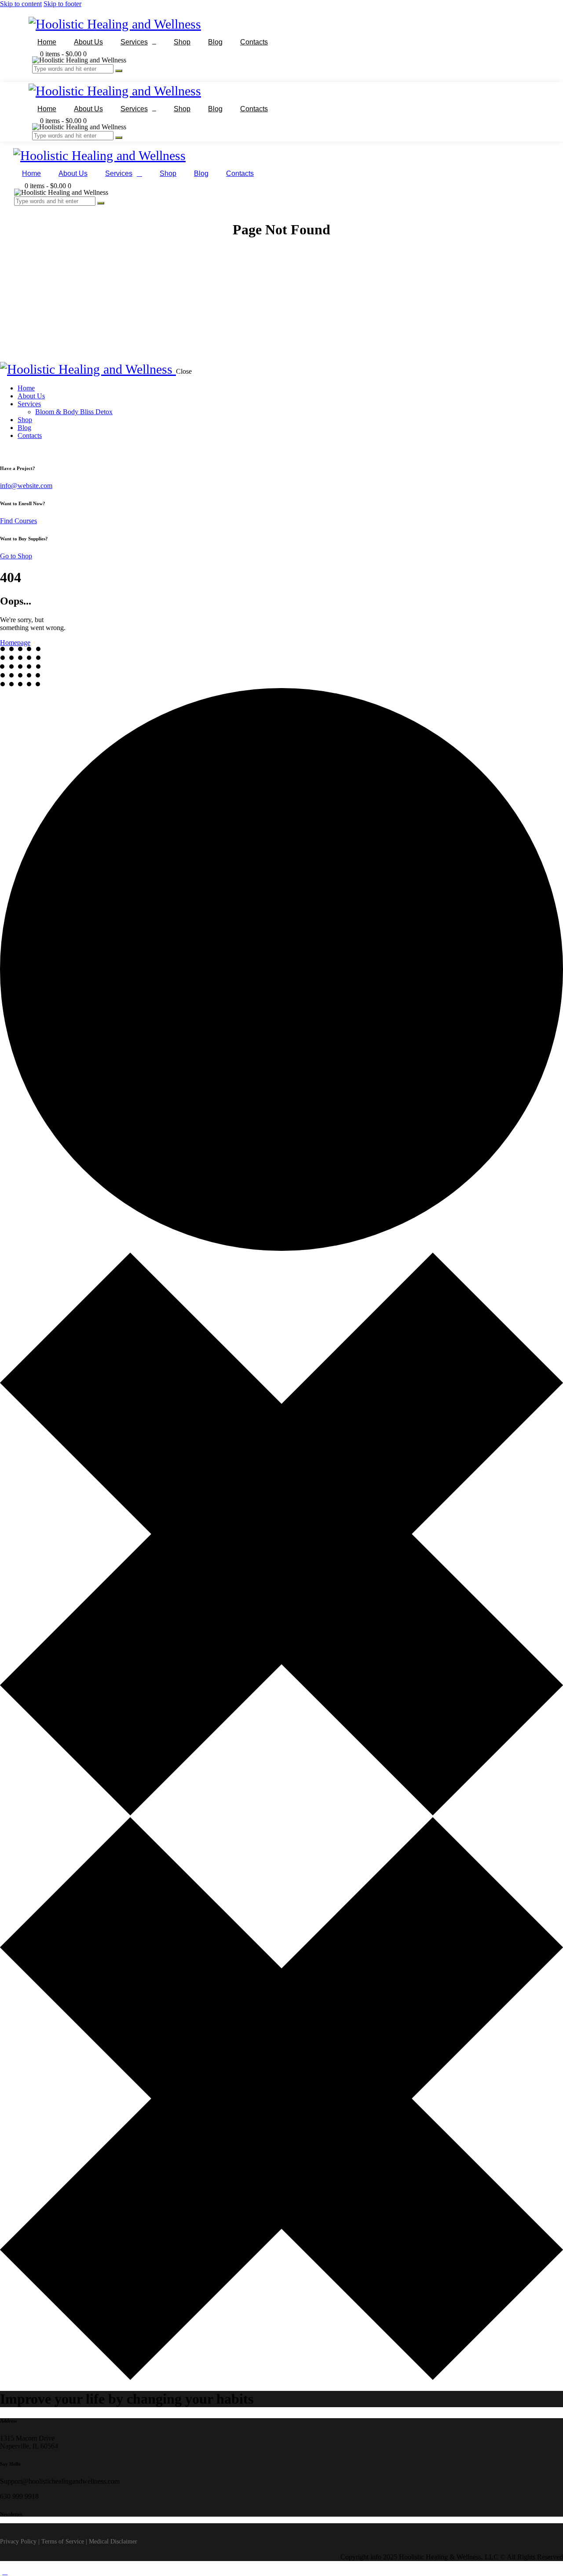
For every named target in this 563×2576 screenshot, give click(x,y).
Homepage (15, 643)
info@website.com (26, 486)
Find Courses (18, 521)
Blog (215, 42)
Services (134, 42)
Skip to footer (62, 4)
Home (47, 42)
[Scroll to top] (5, 2572)
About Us (88, 42)
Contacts (254, 42)
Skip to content (21, 4)
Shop (182, 42)
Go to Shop (16, 556)
